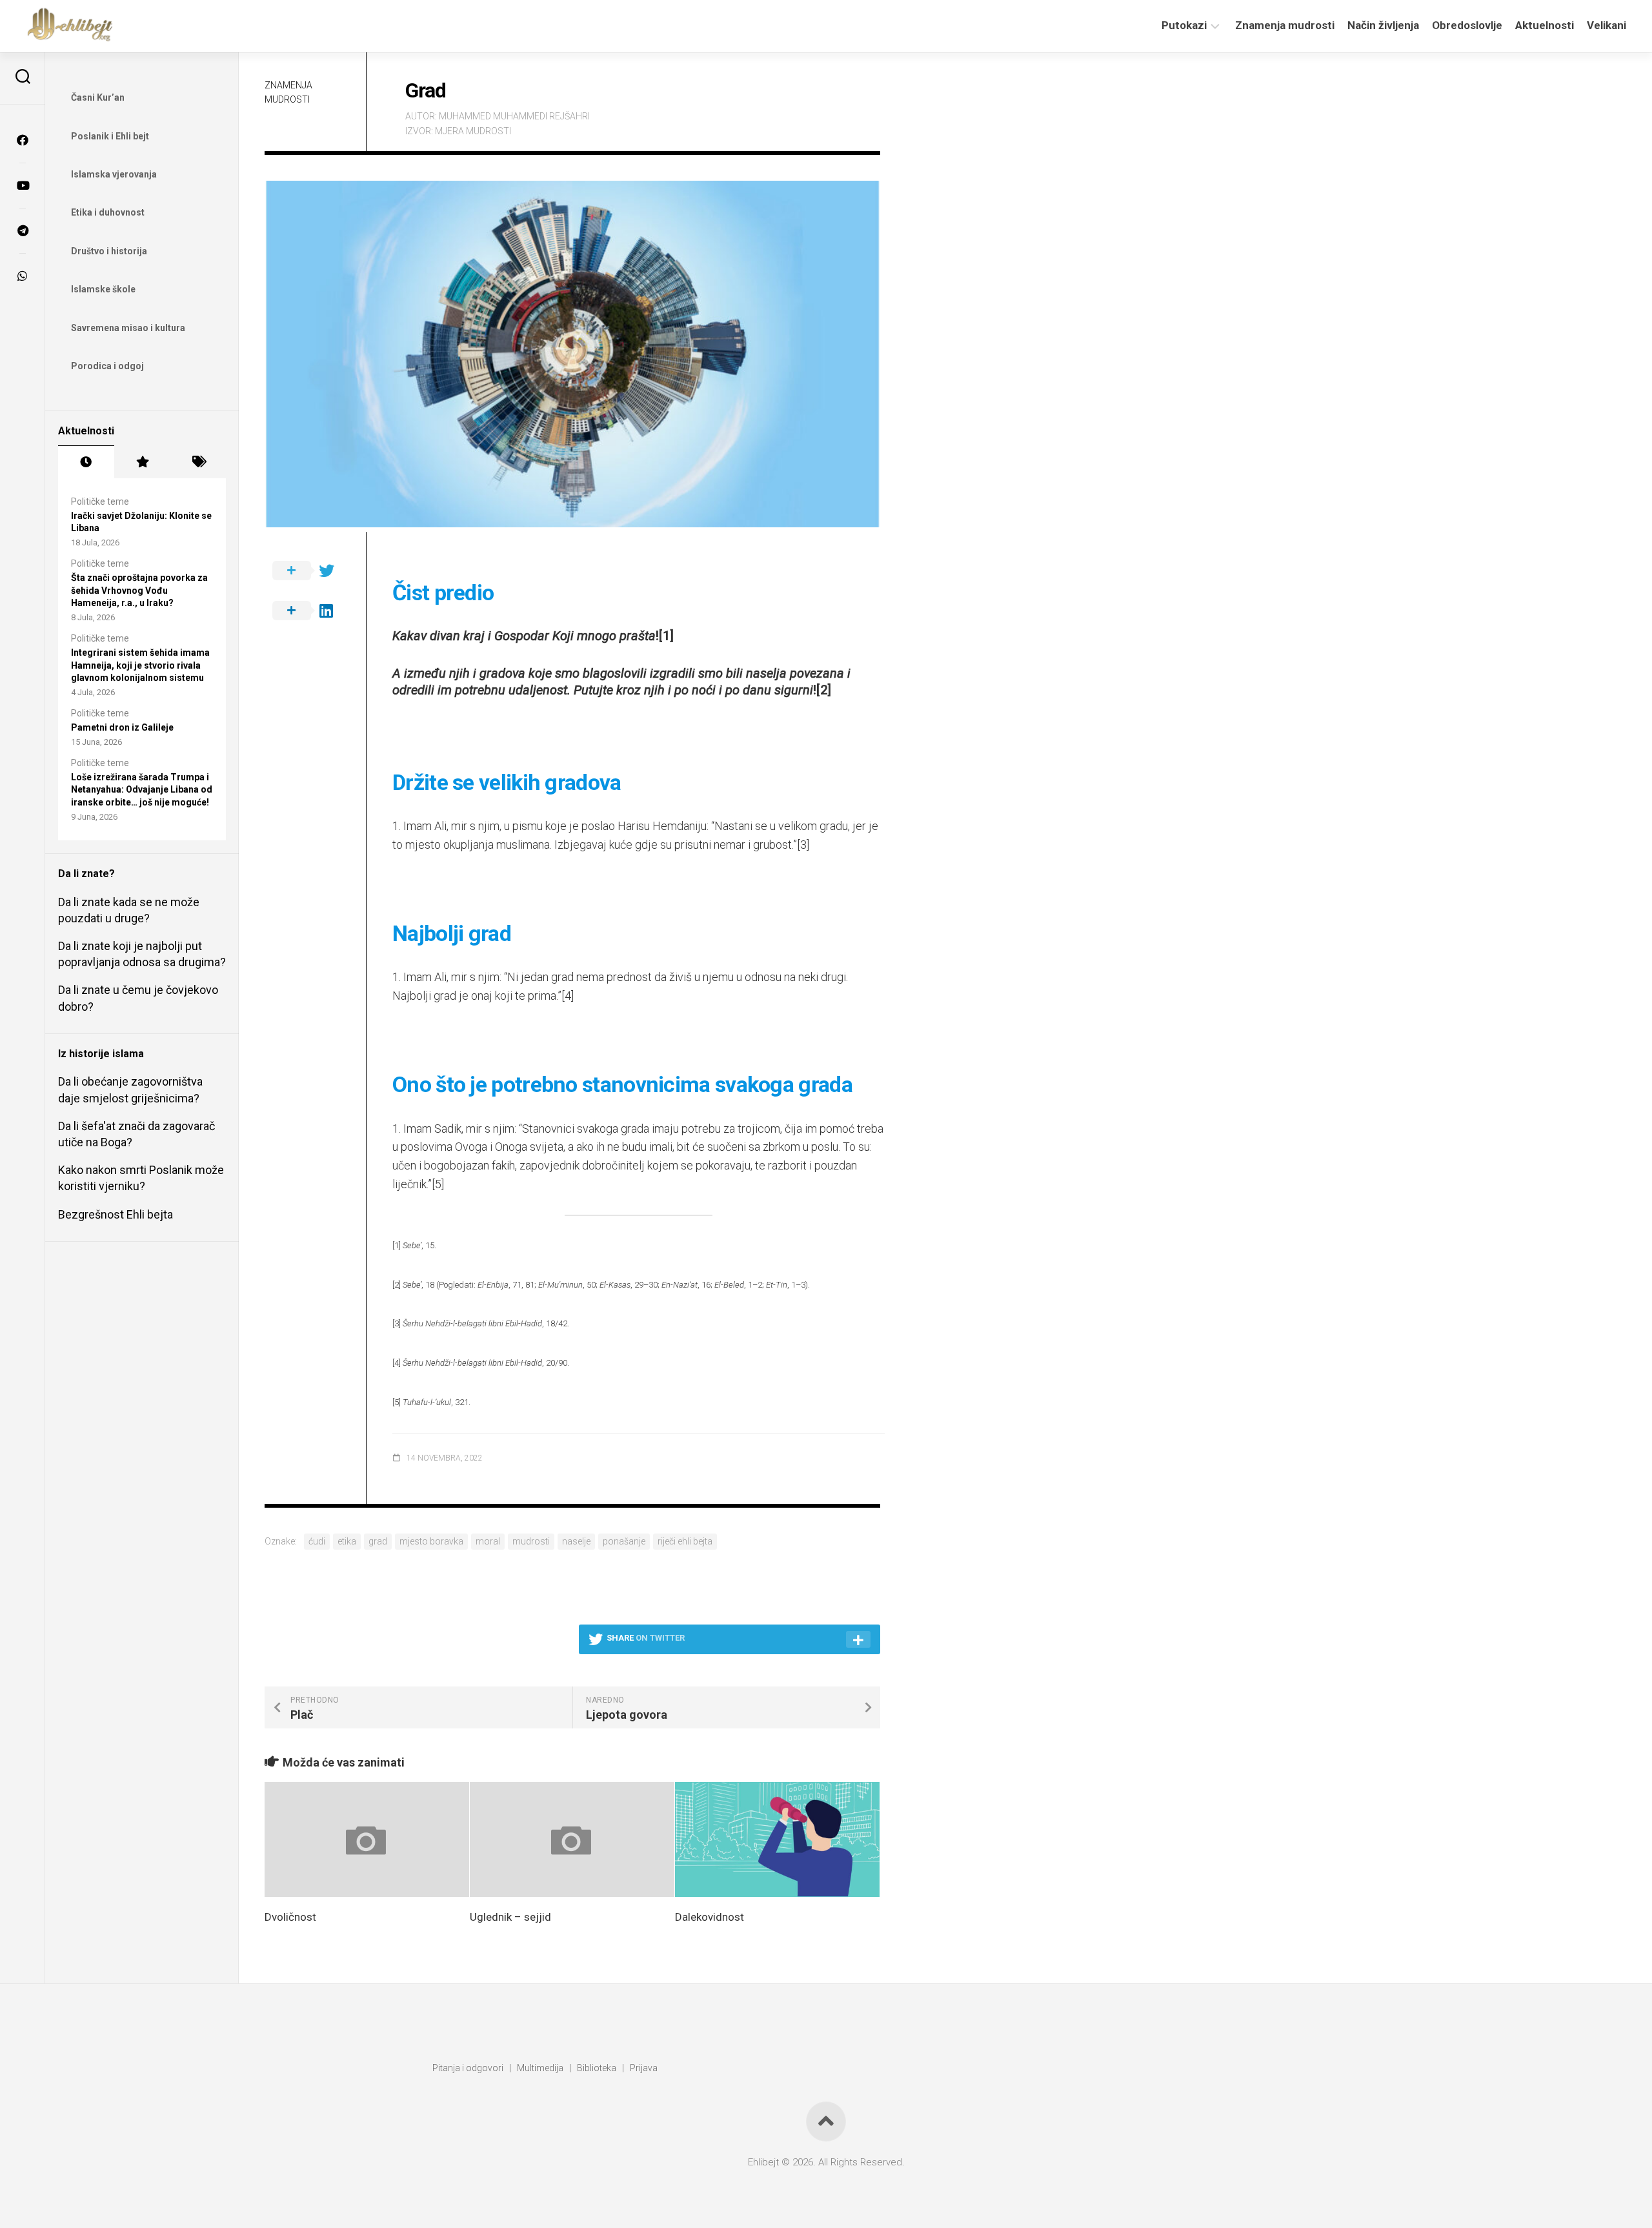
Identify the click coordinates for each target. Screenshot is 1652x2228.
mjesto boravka (431, 1541)
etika (347, 1541)
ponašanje (624, 1541)
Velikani (1607, 25)
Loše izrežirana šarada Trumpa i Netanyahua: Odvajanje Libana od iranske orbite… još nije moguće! (142, 790)
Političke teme (100, 501)
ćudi (317, 1541)
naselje (576, 1541)
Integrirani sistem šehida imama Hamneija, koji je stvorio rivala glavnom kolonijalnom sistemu (140, 665)
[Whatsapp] (23, 276)
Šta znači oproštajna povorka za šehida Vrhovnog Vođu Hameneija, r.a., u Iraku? (139, 590)
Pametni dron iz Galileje (122, 727)
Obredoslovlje (1467, 25)
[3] (803, 845)
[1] (666, 636)
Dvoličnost (290, 1917)
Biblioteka (597, 2068)
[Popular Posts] (142, 462)
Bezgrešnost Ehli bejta (116, 1214)
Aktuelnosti (1545, 25)
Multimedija (540, 2068)
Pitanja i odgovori (468, 2068)
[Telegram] (23, 230)
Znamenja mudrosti (1285, 25)
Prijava (644, 2068)
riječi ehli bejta (685, 1541)
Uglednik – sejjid (510, 1917)
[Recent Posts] (86, 462)
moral (488, 1541)
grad (378, 1541)
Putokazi (1184, 25)
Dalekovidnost (710, 1917)
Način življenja (1383, 25)
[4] (568, 996)
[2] (824, 690)
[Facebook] (23, 140)
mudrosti (531, 1541)
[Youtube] (23, 185)
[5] (438, 1184)
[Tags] (198, 462)
